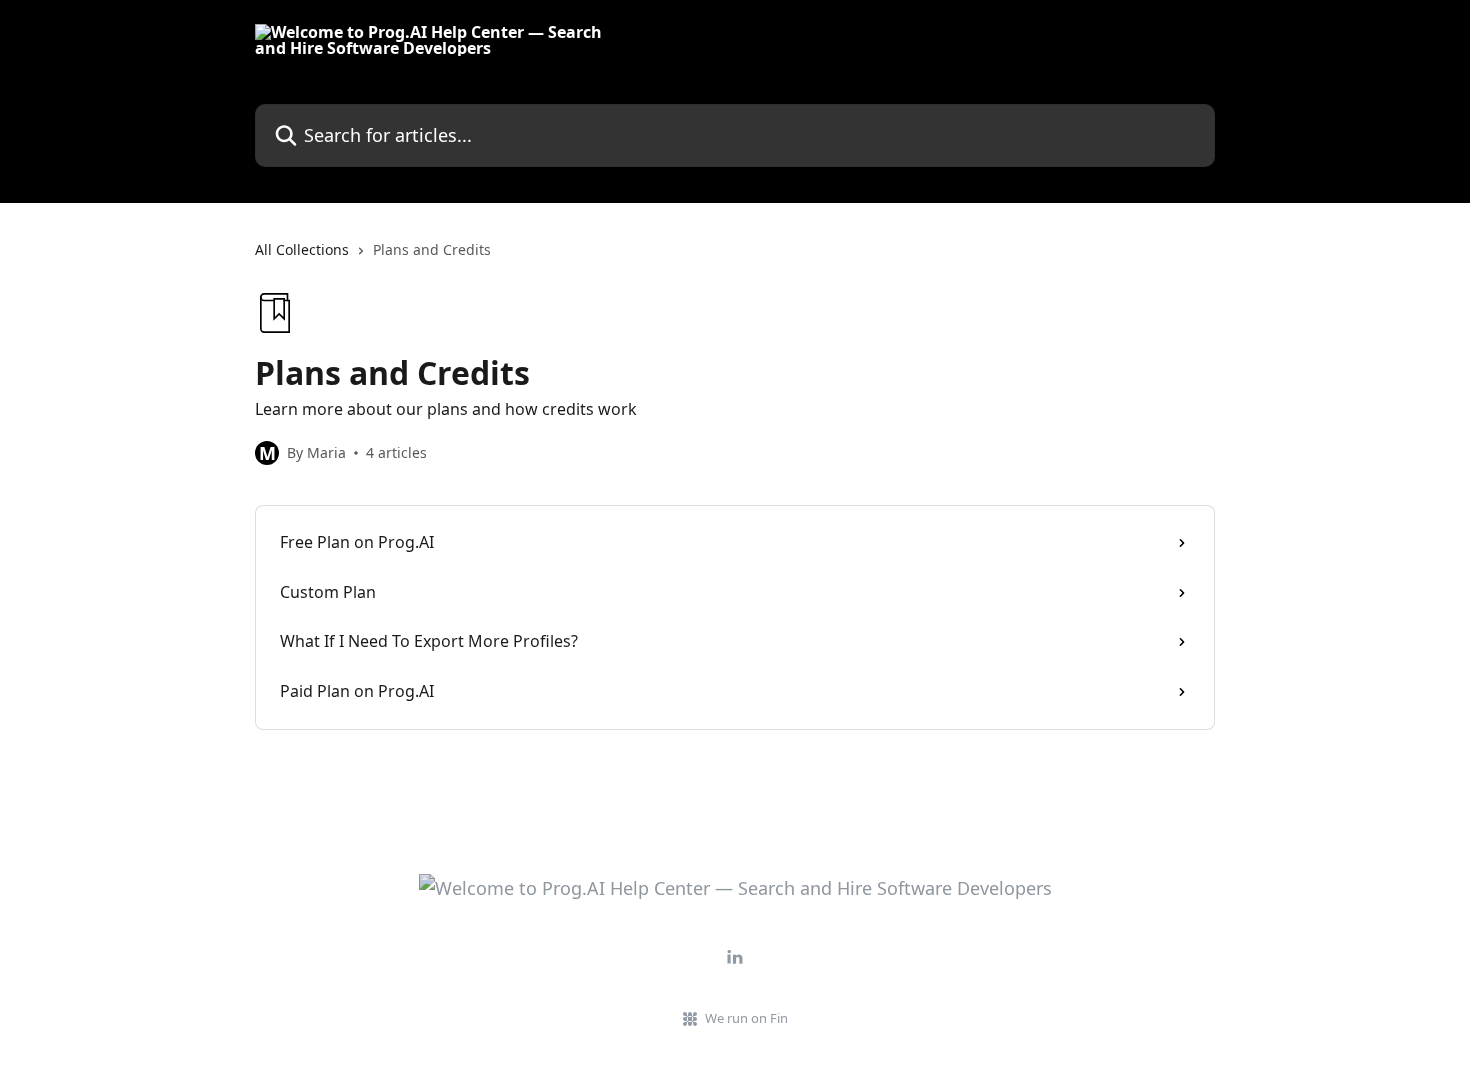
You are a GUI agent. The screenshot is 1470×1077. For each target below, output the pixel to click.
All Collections (302, 249)
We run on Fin (746, 1018)
